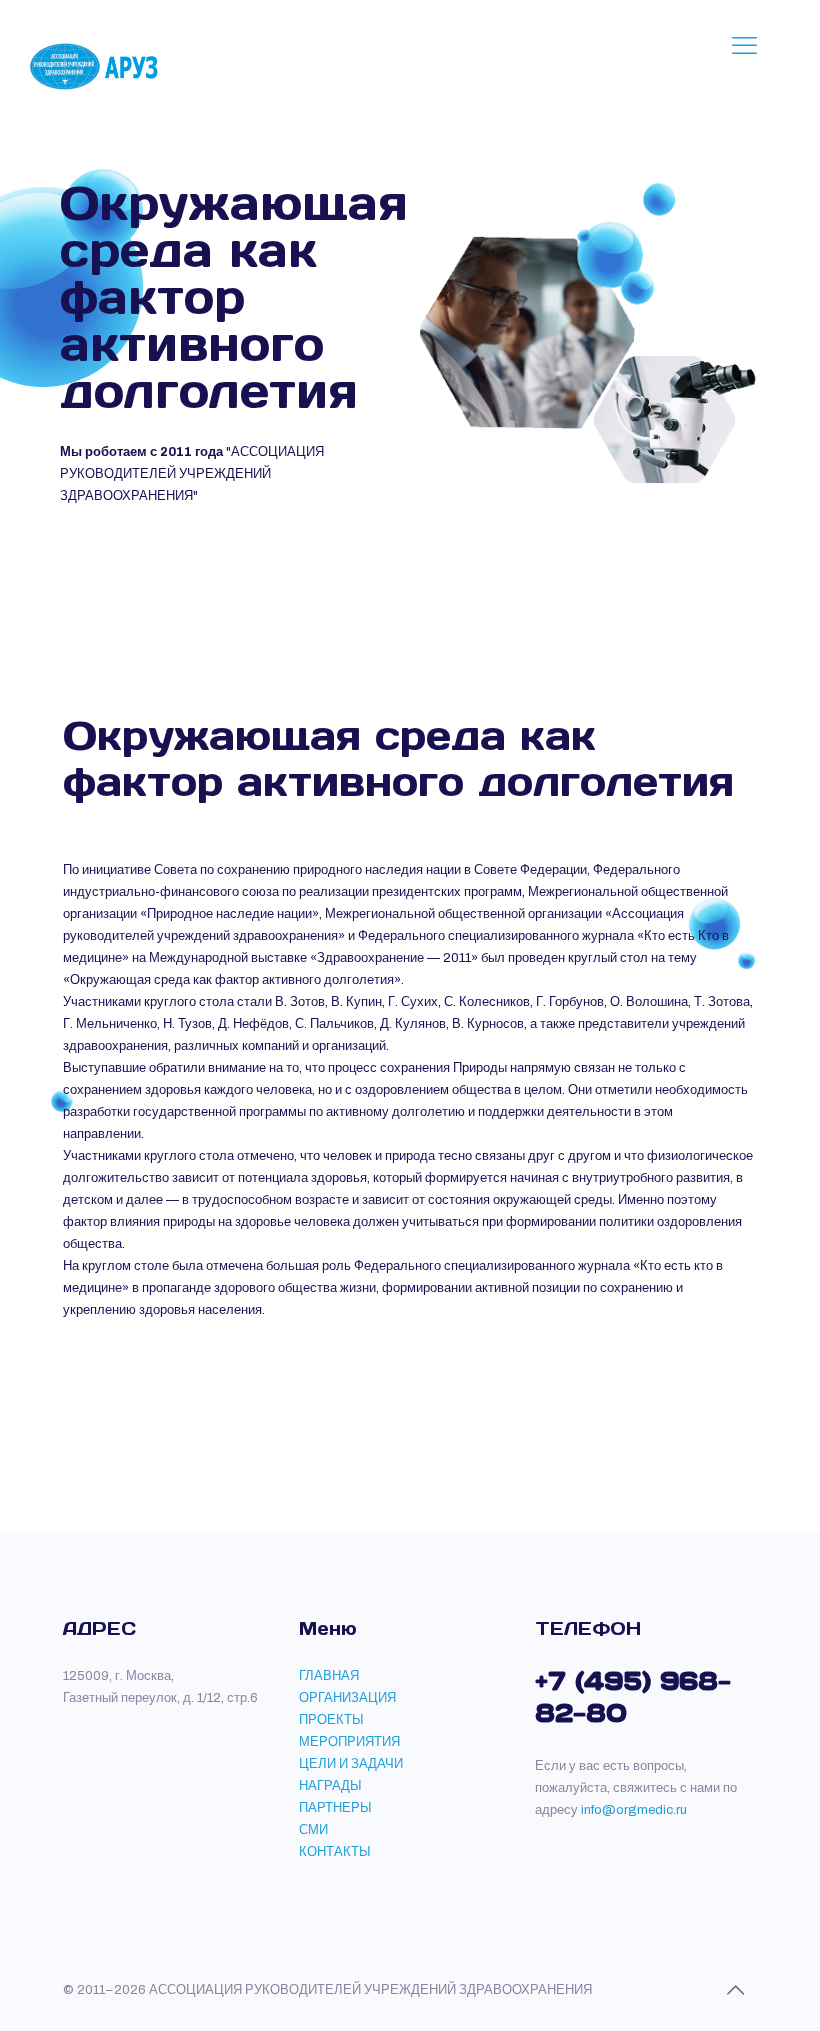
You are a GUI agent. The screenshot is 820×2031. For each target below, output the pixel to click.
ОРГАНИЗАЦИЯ (347, 1698)
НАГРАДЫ (330, 1786)
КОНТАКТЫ (335, 1852)
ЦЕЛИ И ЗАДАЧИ (351, 1764)
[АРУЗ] (97, 65)
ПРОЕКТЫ (331, 1720)
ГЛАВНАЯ (329, 1676)
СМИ (313, 1830)
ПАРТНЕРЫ (335, 1808)
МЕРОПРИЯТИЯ (349, 1742)
